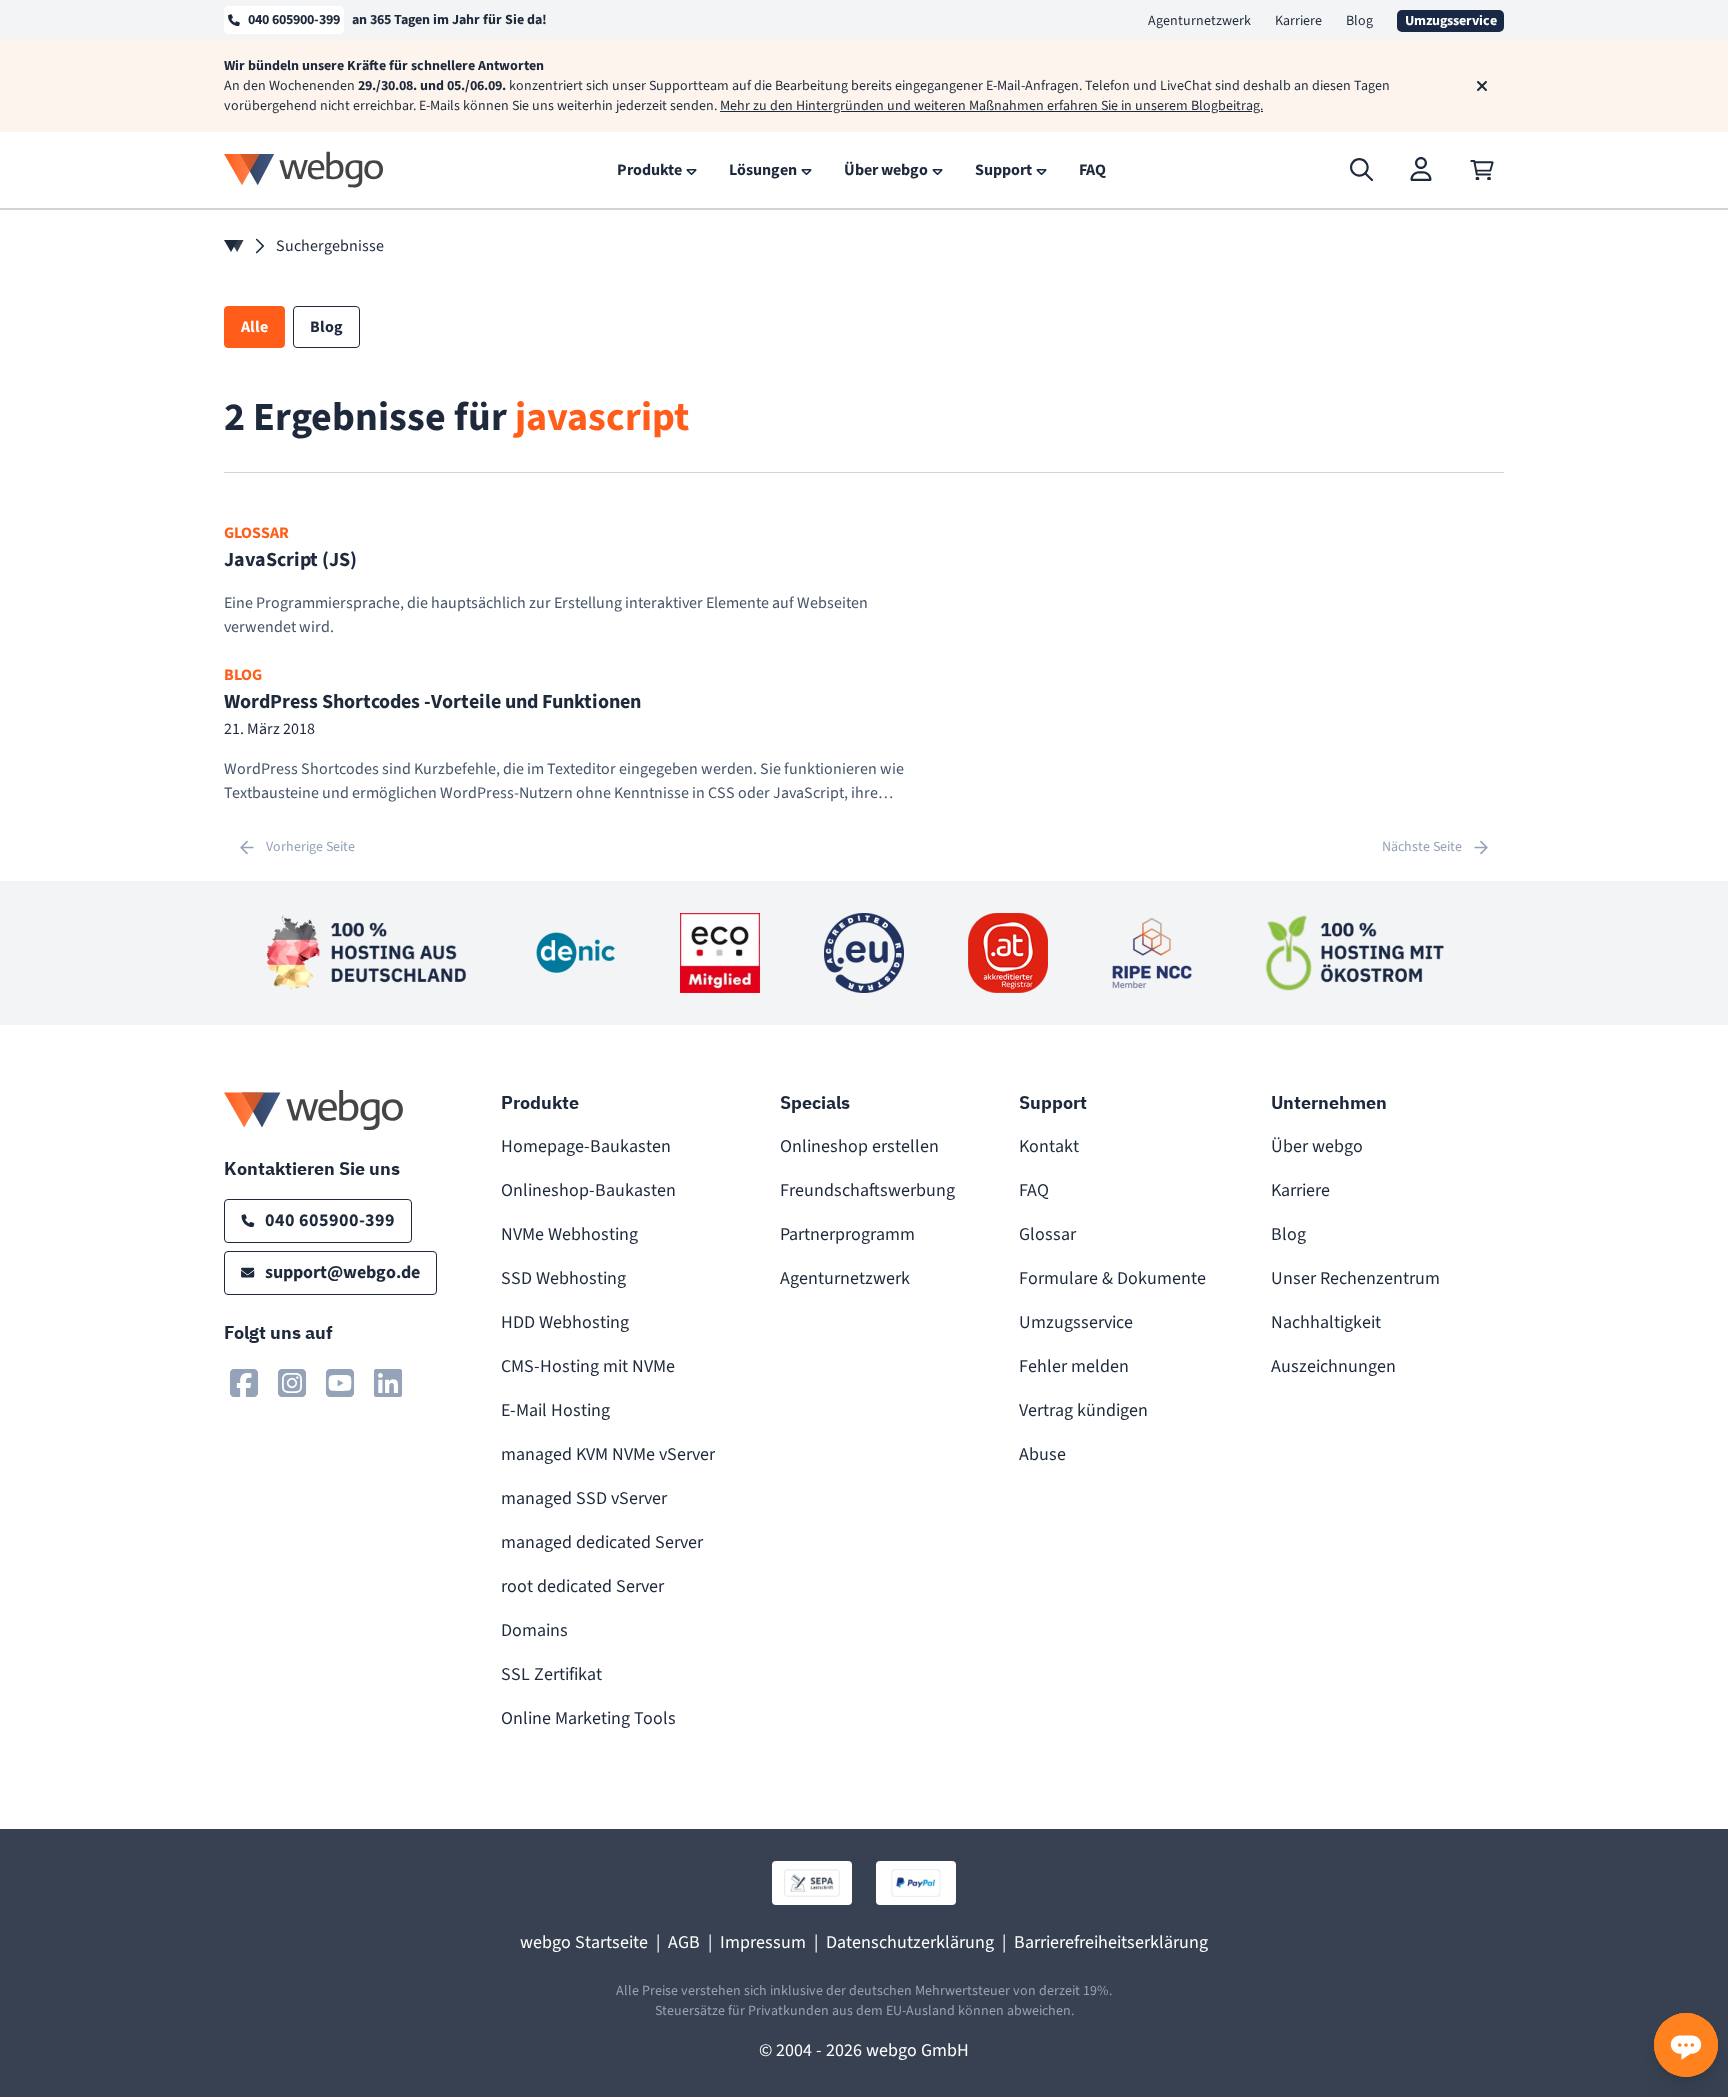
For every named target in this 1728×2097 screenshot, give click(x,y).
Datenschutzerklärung (910, 1942)
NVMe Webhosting (569, 1234)
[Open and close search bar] (1362, 170)
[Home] (234, 246)
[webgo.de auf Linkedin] (388, 1383)
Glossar (1047, 1234)
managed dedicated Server (602, 1542)
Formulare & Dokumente (1112, 1278)
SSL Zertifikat (551, 1674)
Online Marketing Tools (588, 1718)
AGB (684, 1942)
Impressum (763, 1942)
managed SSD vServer (584, 1498)
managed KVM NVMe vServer (608, 1454)
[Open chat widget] (1686, 2045)
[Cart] (1482, 170)
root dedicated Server (582, 1586)
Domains (534, 1630)
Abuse (1042, 1454)
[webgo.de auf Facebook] (244, 1383)
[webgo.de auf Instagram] (292, 1383)
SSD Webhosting (563, 1278)
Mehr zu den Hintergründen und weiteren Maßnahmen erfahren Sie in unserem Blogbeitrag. (991, 106)
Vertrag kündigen (1083, 1410)
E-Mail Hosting (555, 1410)
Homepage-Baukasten (586, 1146)
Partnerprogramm (847, 1234)
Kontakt (1049, 1146)
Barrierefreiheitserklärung (1111, 1942)
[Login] (1422, 170)
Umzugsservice (1076, 1322)
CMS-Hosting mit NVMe (588, 1366)
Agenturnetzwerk (1199, 21)
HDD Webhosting (565, 1322)
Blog (1359, 21)
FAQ (1034, 1190)
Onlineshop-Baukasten (588, 1190)
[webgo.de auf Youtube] (340, 1383)
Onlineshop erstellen (859, 1146)
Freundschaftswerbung (867, 1190)
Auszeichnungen (1333, 1366)
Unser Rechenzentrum (1355, 1278)
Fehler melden (1074, 1366)
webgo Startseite (584, 1942)
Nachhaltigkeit (1326, 1322)
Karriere (1298, 21)
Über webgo (1317, 1146)
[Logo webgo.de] (304, 169)
